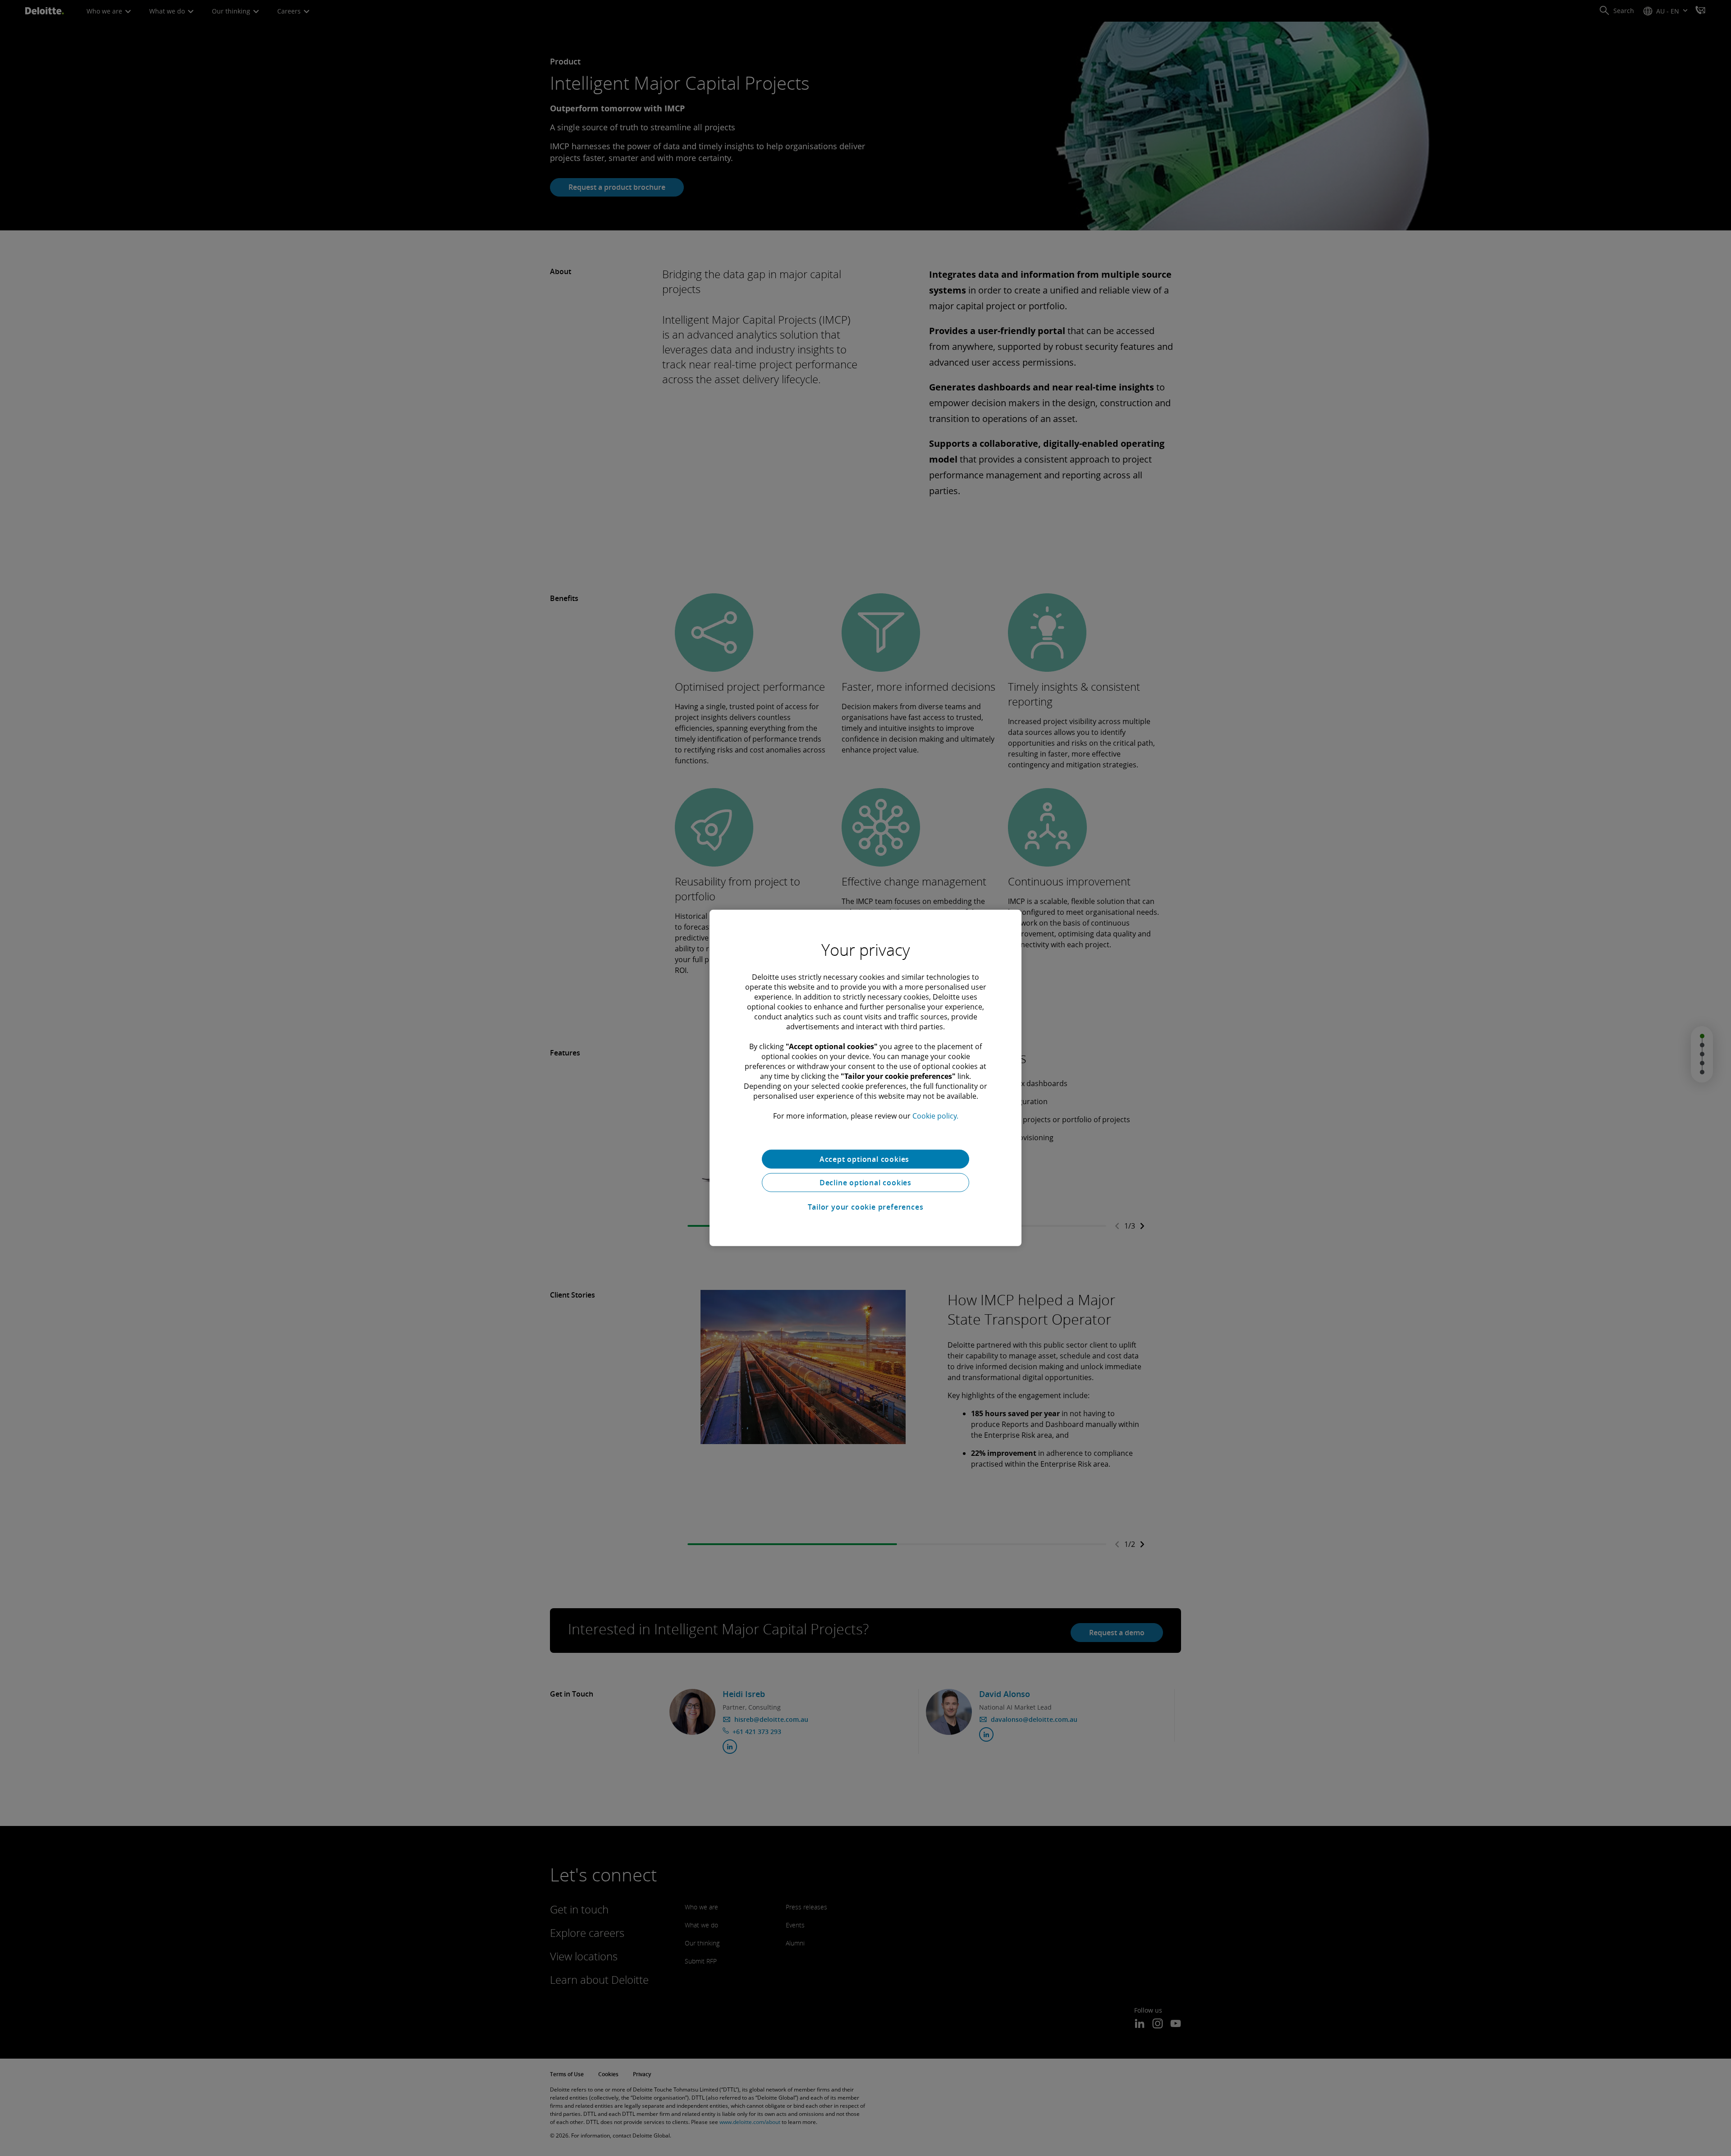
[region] (865, 1078)
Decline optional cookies (865, 1183)
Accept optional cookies (865, 1159)
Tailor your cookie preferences (866, 1207)
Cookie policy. (935, 1116)
